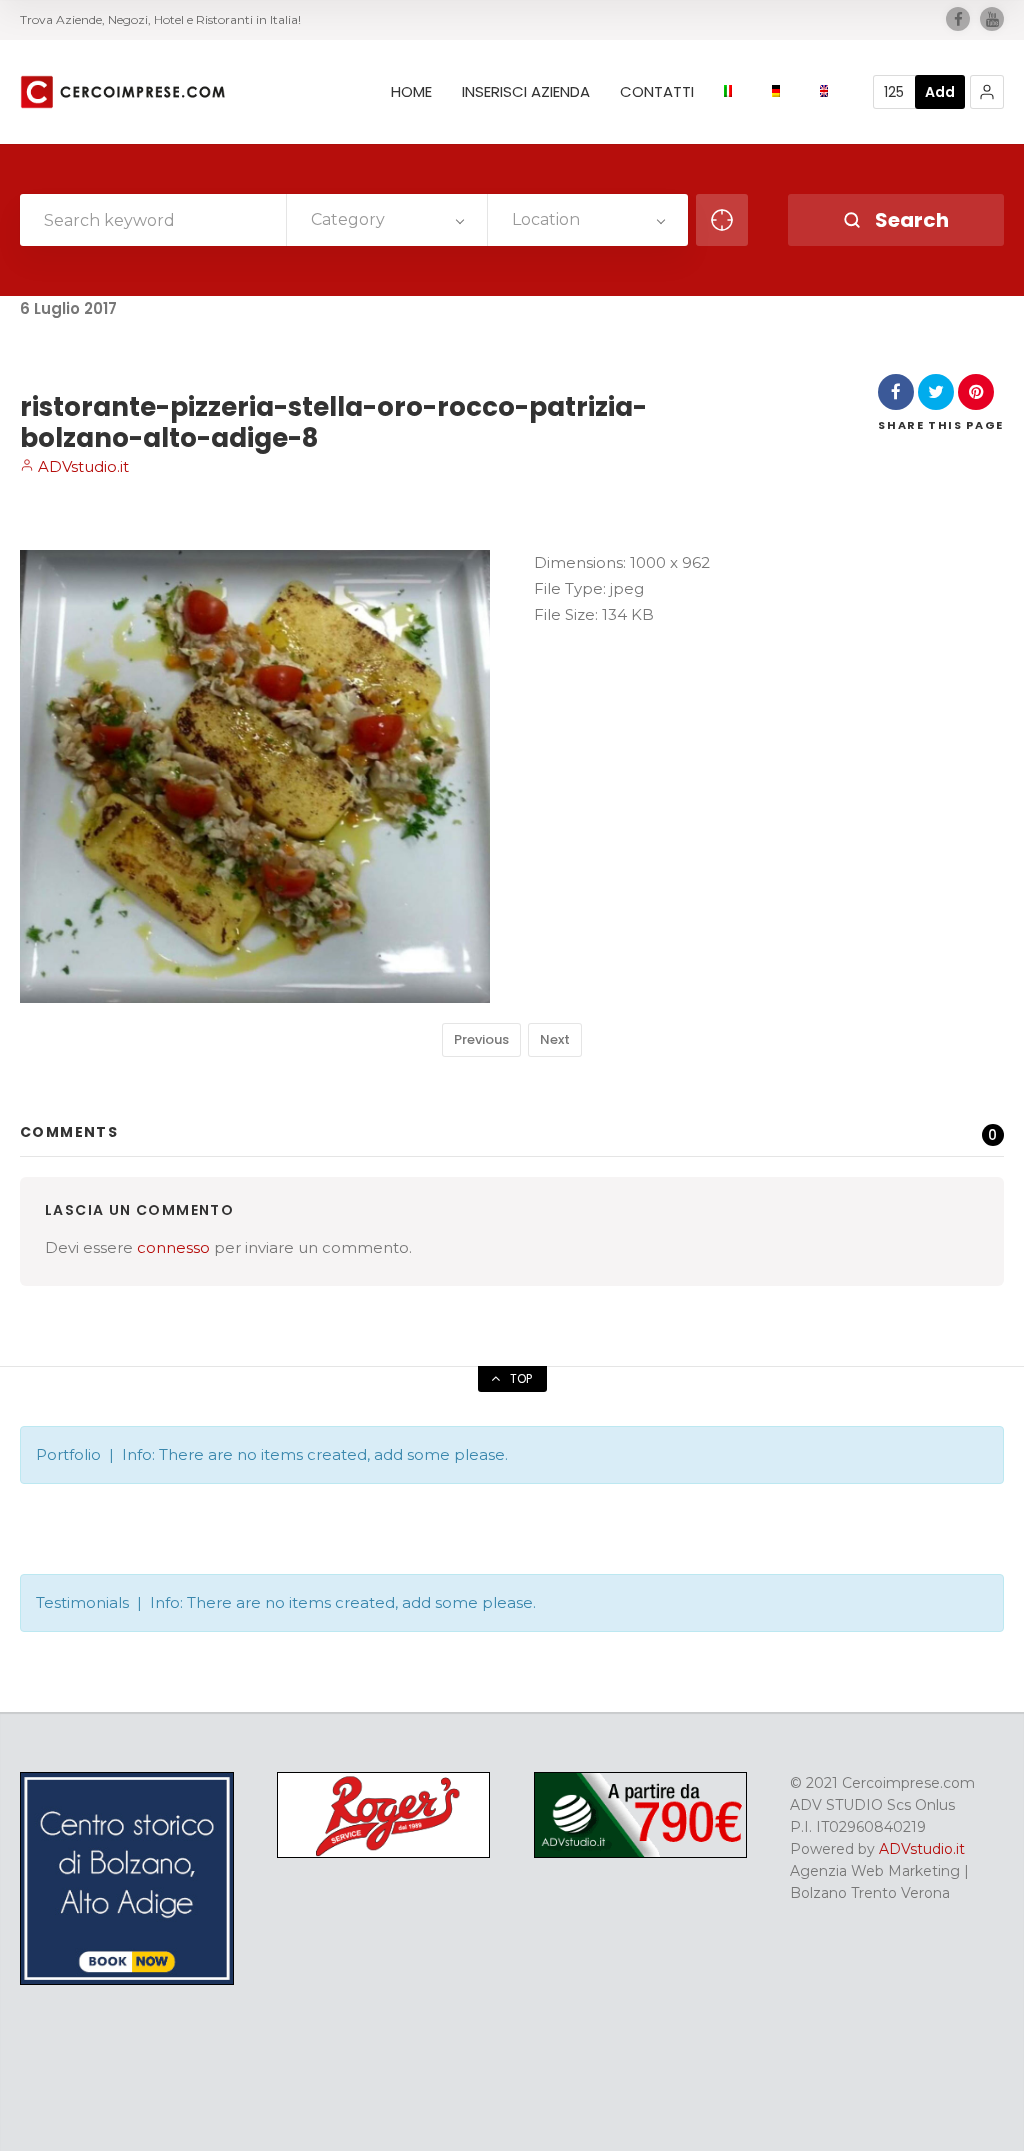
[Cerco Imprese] (122, 91)
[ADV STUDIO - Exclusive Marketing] (641, 1853)
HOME (411, 92)
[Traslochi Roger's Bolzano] (384, 1853)
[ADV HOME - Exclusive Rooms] (127, 1980)
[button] (987, 92)
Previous (481, 1039)
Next (555, 1039)
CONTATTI (657, 92)
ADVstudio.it (81, 466)
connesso (173, 1247)
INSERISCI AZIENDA (526, 92)
